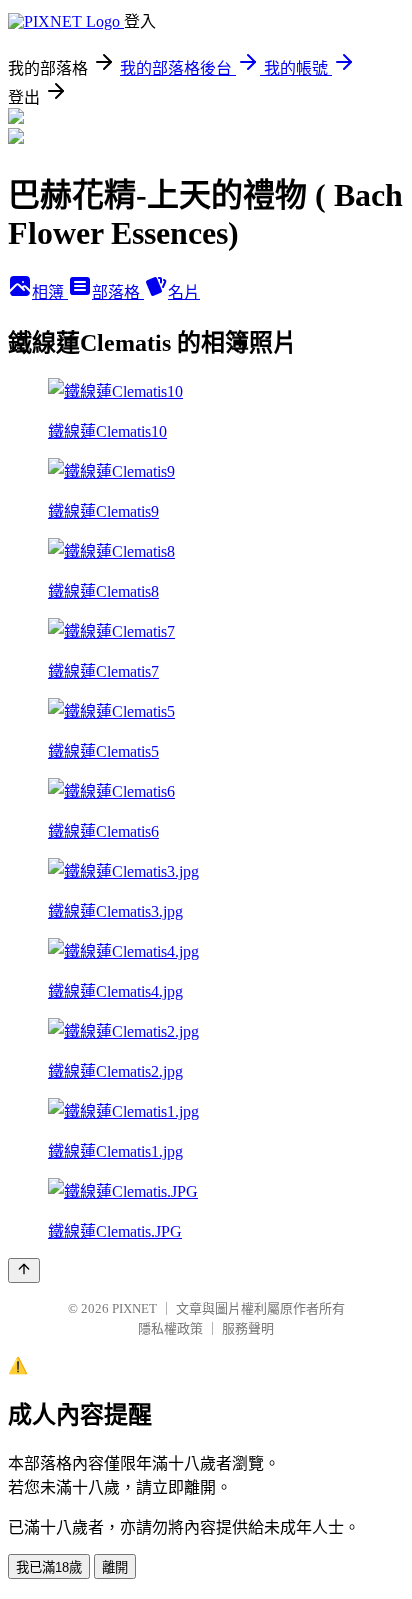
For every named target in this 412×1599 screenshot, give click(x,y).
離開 (115, 1567)
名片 (184, 292)
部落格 (118, 292)
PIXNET (134, 1308)
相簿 (50, 292)
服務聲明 (248, 1328)
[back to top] (24, 1270)
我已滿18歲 (49, 1567)
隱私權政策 (170, 1328)
